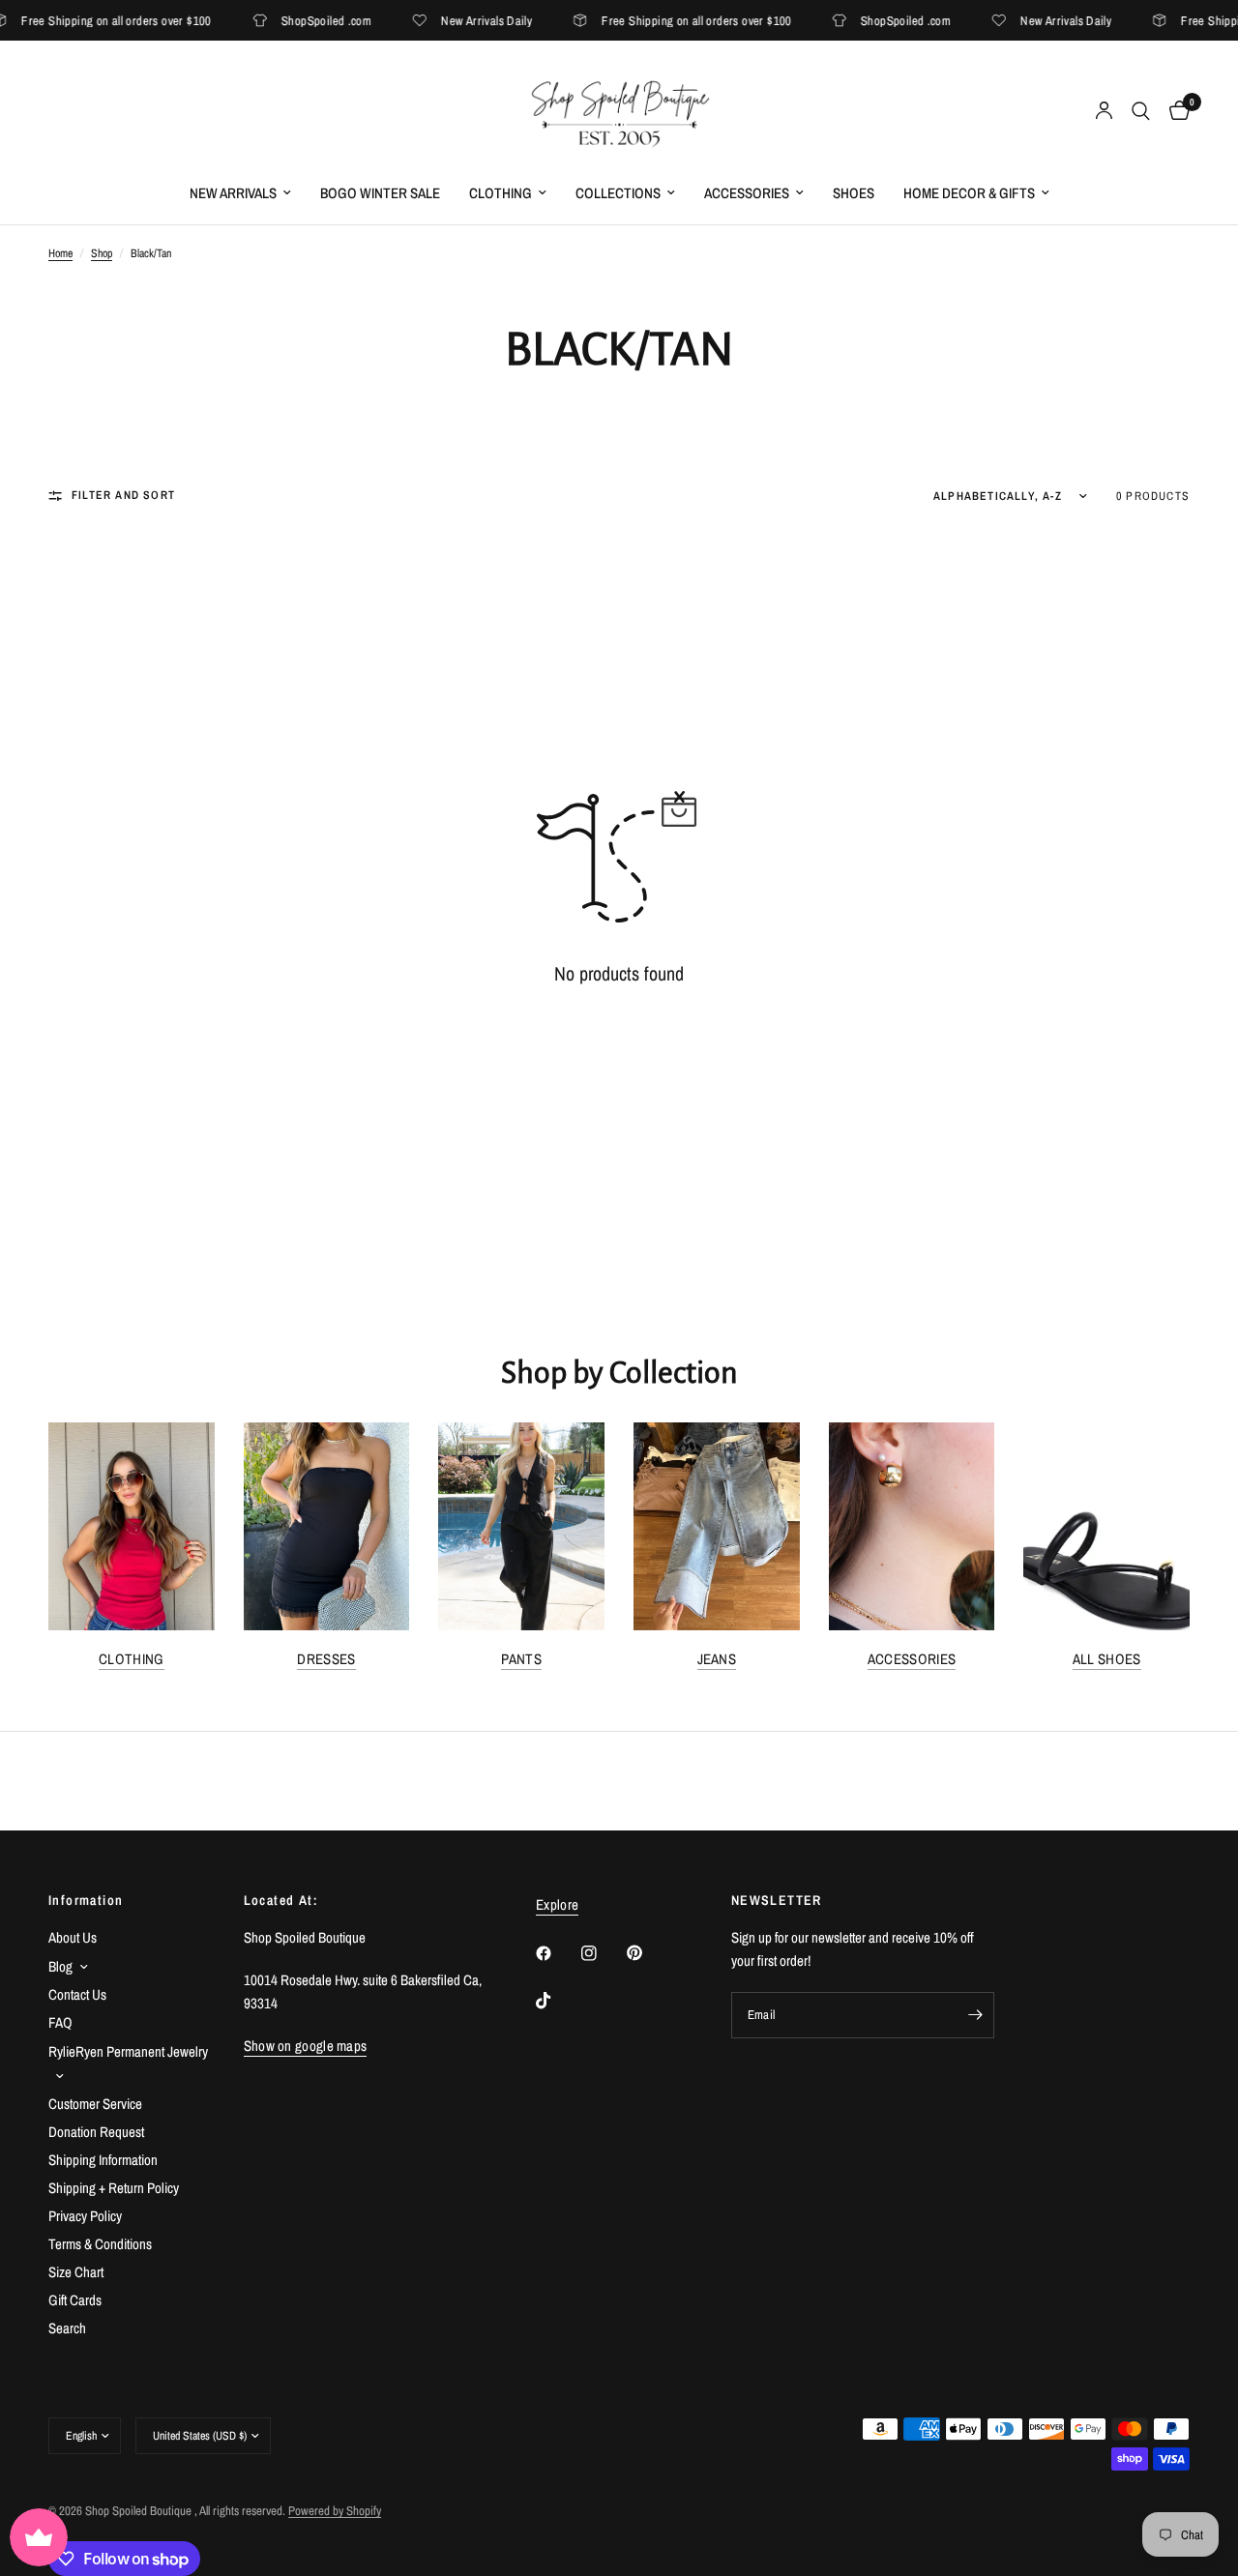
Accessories (747, 193)
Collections (618, 193)
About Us (73, 1937)
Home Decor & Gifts (969, 193)
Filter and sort (123, 495)
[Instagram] (603, 1953)
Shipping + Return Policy (114, 2188)
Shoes (854, 193)
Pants (521, 1659)
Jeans (717, 1659)
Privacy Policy (85, 2216)
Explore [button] (557, 1904)
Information (86, 1900)
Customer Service (95, 2104)
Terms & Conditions (100, 2244)
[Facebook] (557, 1953)
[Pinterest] (648, 1953)
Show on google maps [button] (306, 2046)
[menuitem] (240, 193)
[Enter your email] (975, 2015)
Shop (102, 253)
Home (60, 253)
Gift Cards (75, 2300)
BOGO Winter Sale (380, 193)
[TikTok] (557, 2001)
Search (67, 2328)
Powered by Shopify (335, 2511)
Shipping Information (103, 2160)
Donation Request (96, 2132)
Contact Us (77, 1994)
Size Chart (76, 2272)
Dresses (326, 1659)
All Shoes (1107, 1659)
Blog (60, 1966)
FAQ (60, 2022)
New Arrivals (233, 193)
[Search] (1141, 111)
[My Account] (1104, 111)
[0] (1175, 111)
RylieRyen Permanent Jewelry (128, 2051)
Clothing (501, 193)
